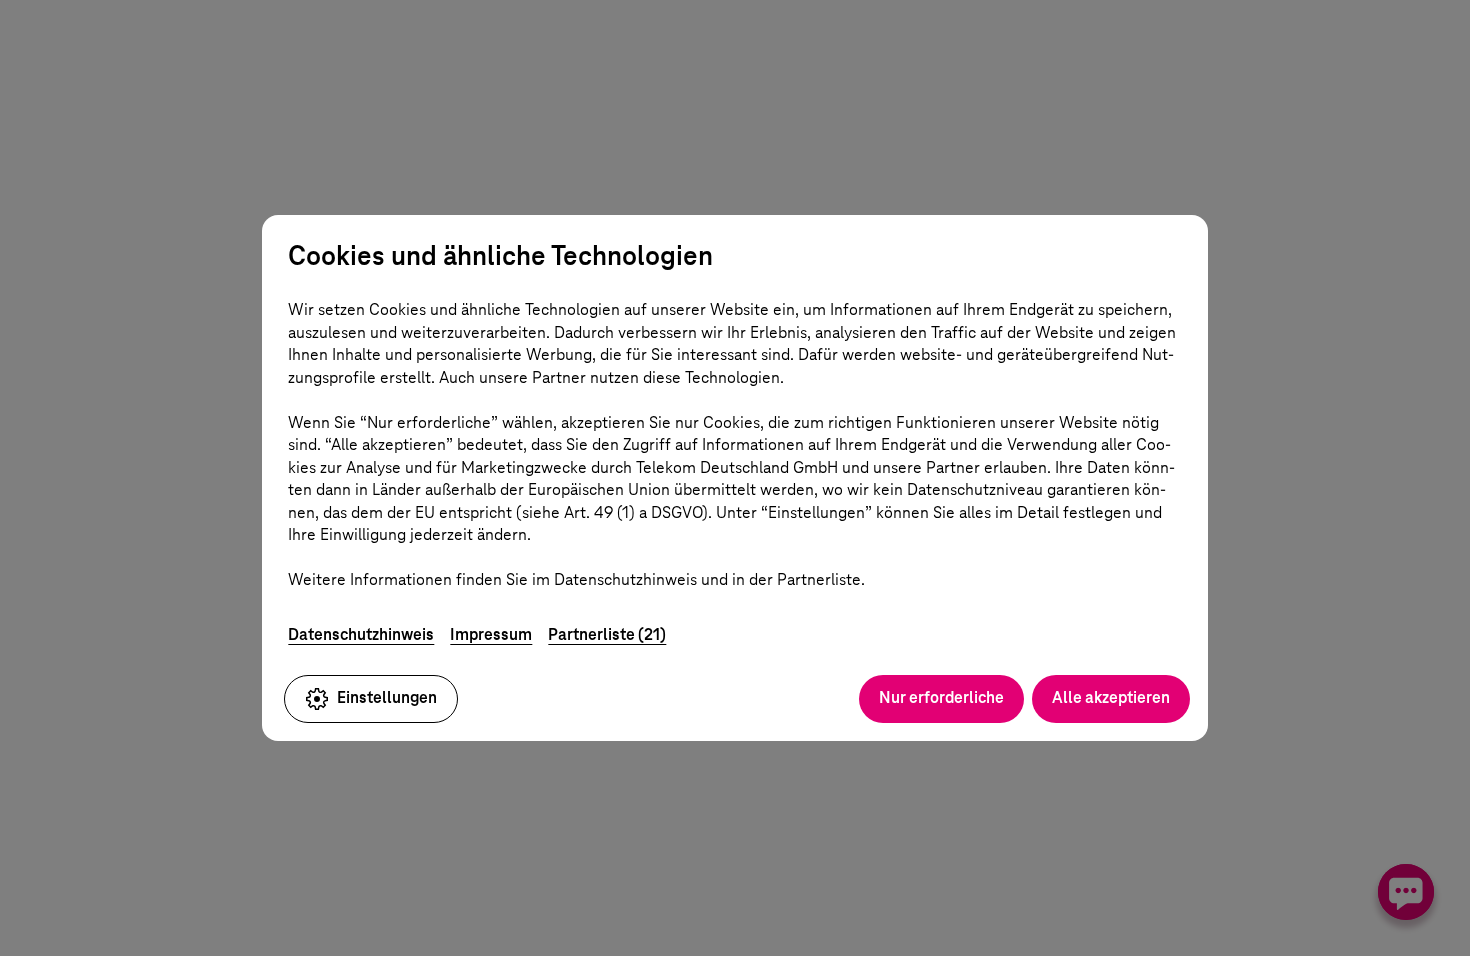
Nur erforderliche (941, 697)
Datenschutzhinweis (361, 634)
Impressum (491, 634)
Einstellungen (387, 697)
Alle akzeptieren (1111, 697)
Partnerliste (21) (607, 634)
